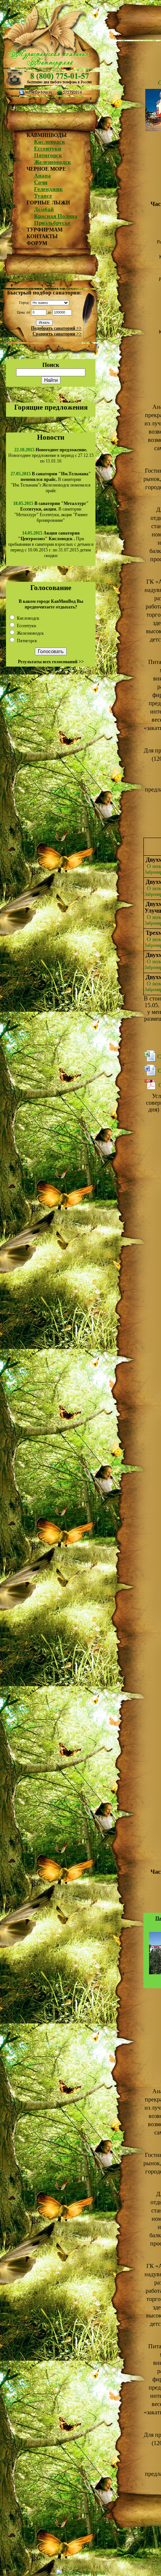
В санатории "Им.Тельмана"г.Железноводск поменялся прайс (51, 482)
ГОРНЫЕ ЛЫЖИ (48, 203)
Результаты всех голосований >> (51, 662)
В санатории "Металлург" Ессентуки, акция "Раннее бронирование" (51, 512)
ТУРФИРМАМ (45, 230)
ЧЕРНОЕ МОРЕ (46, 169)
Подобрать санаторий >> (56, 328)
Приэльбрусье (52, 223)
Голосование (51, 588)
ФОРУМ (37, 243)
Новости (51, 437)
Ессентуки (48, 149)
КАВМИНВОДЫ (47, 135)
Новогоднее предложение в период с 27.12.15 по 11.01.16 (51, 455)
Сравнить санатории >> (57, 334)
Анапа (42, 176)
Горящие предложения (51, 407)
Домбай (44, 209)
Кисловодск (50, 142)
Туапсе (43, 196)
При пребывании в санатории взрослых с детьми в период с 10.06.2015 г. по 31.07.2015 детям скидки (51, 544)
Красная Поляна (56, 216)
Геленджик (48, 189)
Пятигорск (48, 155)
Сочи (41, 182)
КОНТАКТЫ (42, 237)
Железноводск (53, 162)
